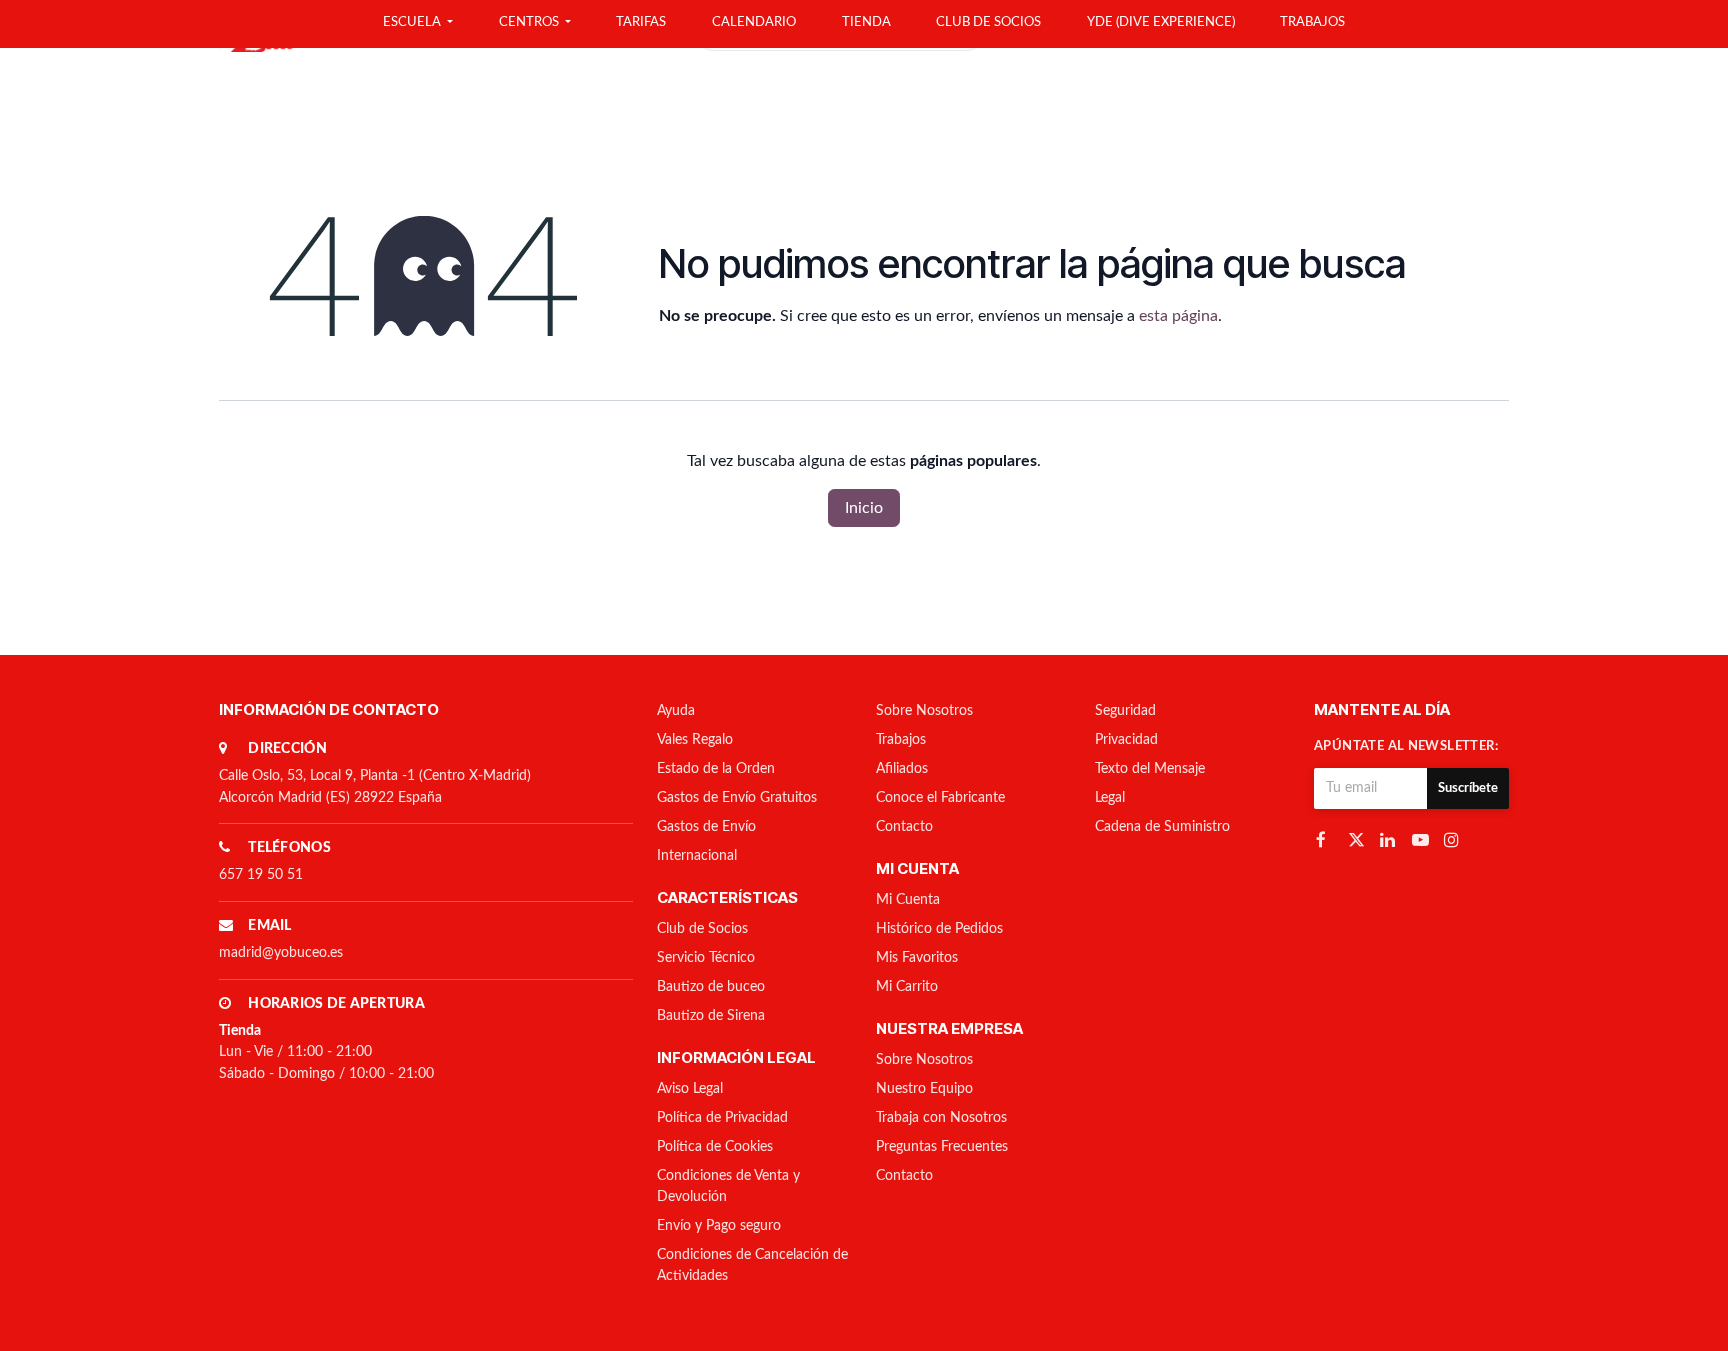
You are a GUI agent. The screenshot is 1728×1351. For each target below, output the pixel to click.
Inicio (864, 508)
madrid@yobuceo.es (281, 953)
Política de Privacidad (722, 1118)
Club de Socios (702, 929)
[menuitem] (418, 24)
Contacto (904, 827)
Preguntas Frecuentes (942, 1147)
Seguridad (1125, 711)
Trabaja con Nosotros (941, 1118)
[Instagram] (1454, 839)
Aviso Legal (690, 1089)
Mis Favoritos (917, 958)
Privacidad (1126, 740)
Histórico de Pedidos (939, 929)
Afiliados (902, 769)
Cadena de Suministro (1162, 827)
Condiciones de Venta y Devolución (728, 1186)
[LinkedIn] (1390, 839)
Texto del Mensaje (1150, 769)
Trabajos (901, 740)
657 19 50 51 (261, 875)
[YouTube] (1422, 839)
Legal (1110, 798)
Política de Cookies (715, 1147)
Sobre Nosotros (924, 711)
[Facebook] (1326, 839)
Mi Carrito (907, 987)
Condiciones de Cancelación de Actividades (752, 1265)
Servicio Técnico (706, 958)
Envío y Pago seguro (719, 1226)
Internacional (697, 856)
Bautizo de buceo (711, 987)
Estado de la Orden (716, 769)
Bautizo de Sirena (711, 1016)
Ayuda (676, 711)
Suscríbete (1468, 788)
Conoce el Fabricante (940, 798)
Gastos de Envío (706, 827)
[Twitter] (1358, 839)
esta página (1178, 316)
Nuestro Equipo (924, 1089)
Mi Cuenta (908, 900)
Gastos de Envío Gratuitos (737, 798)
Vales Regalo (695, 740)
